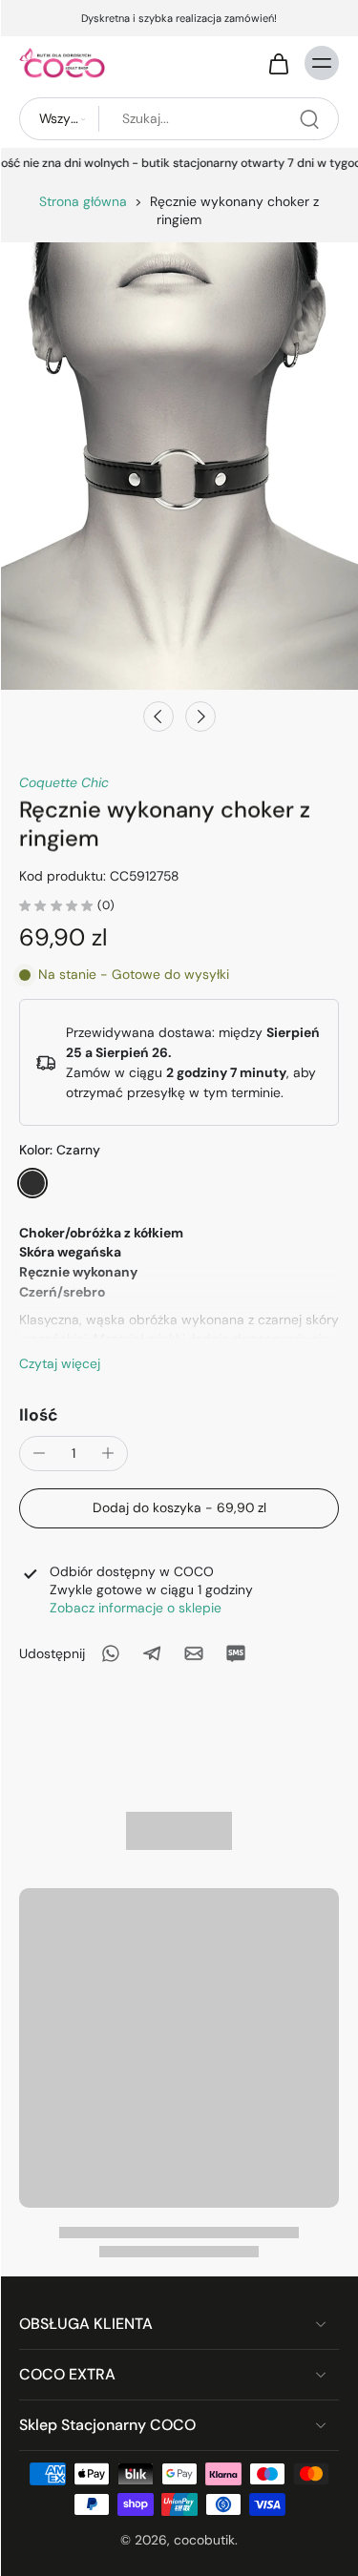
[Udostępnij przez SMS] (236, 1653)
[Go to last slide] (158, 717)
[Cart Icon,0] (278, 63)
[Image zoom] (179, 466)
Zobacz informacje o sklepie (136, 1608)
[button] (179, 1508)
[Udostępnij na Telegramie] (152, 1653)
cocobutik (204, 2540)
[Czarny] (32, 1183)
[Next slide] (200, 717)
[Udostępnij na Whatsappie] (110, 1653)
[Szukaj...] (309, 119)
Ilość (39, 1415)
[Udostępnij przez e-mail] (194, 1653)
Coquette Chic (64, 782)
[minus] (39, 1453)
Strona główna (83, 201)
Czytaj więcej (60, 1363)
